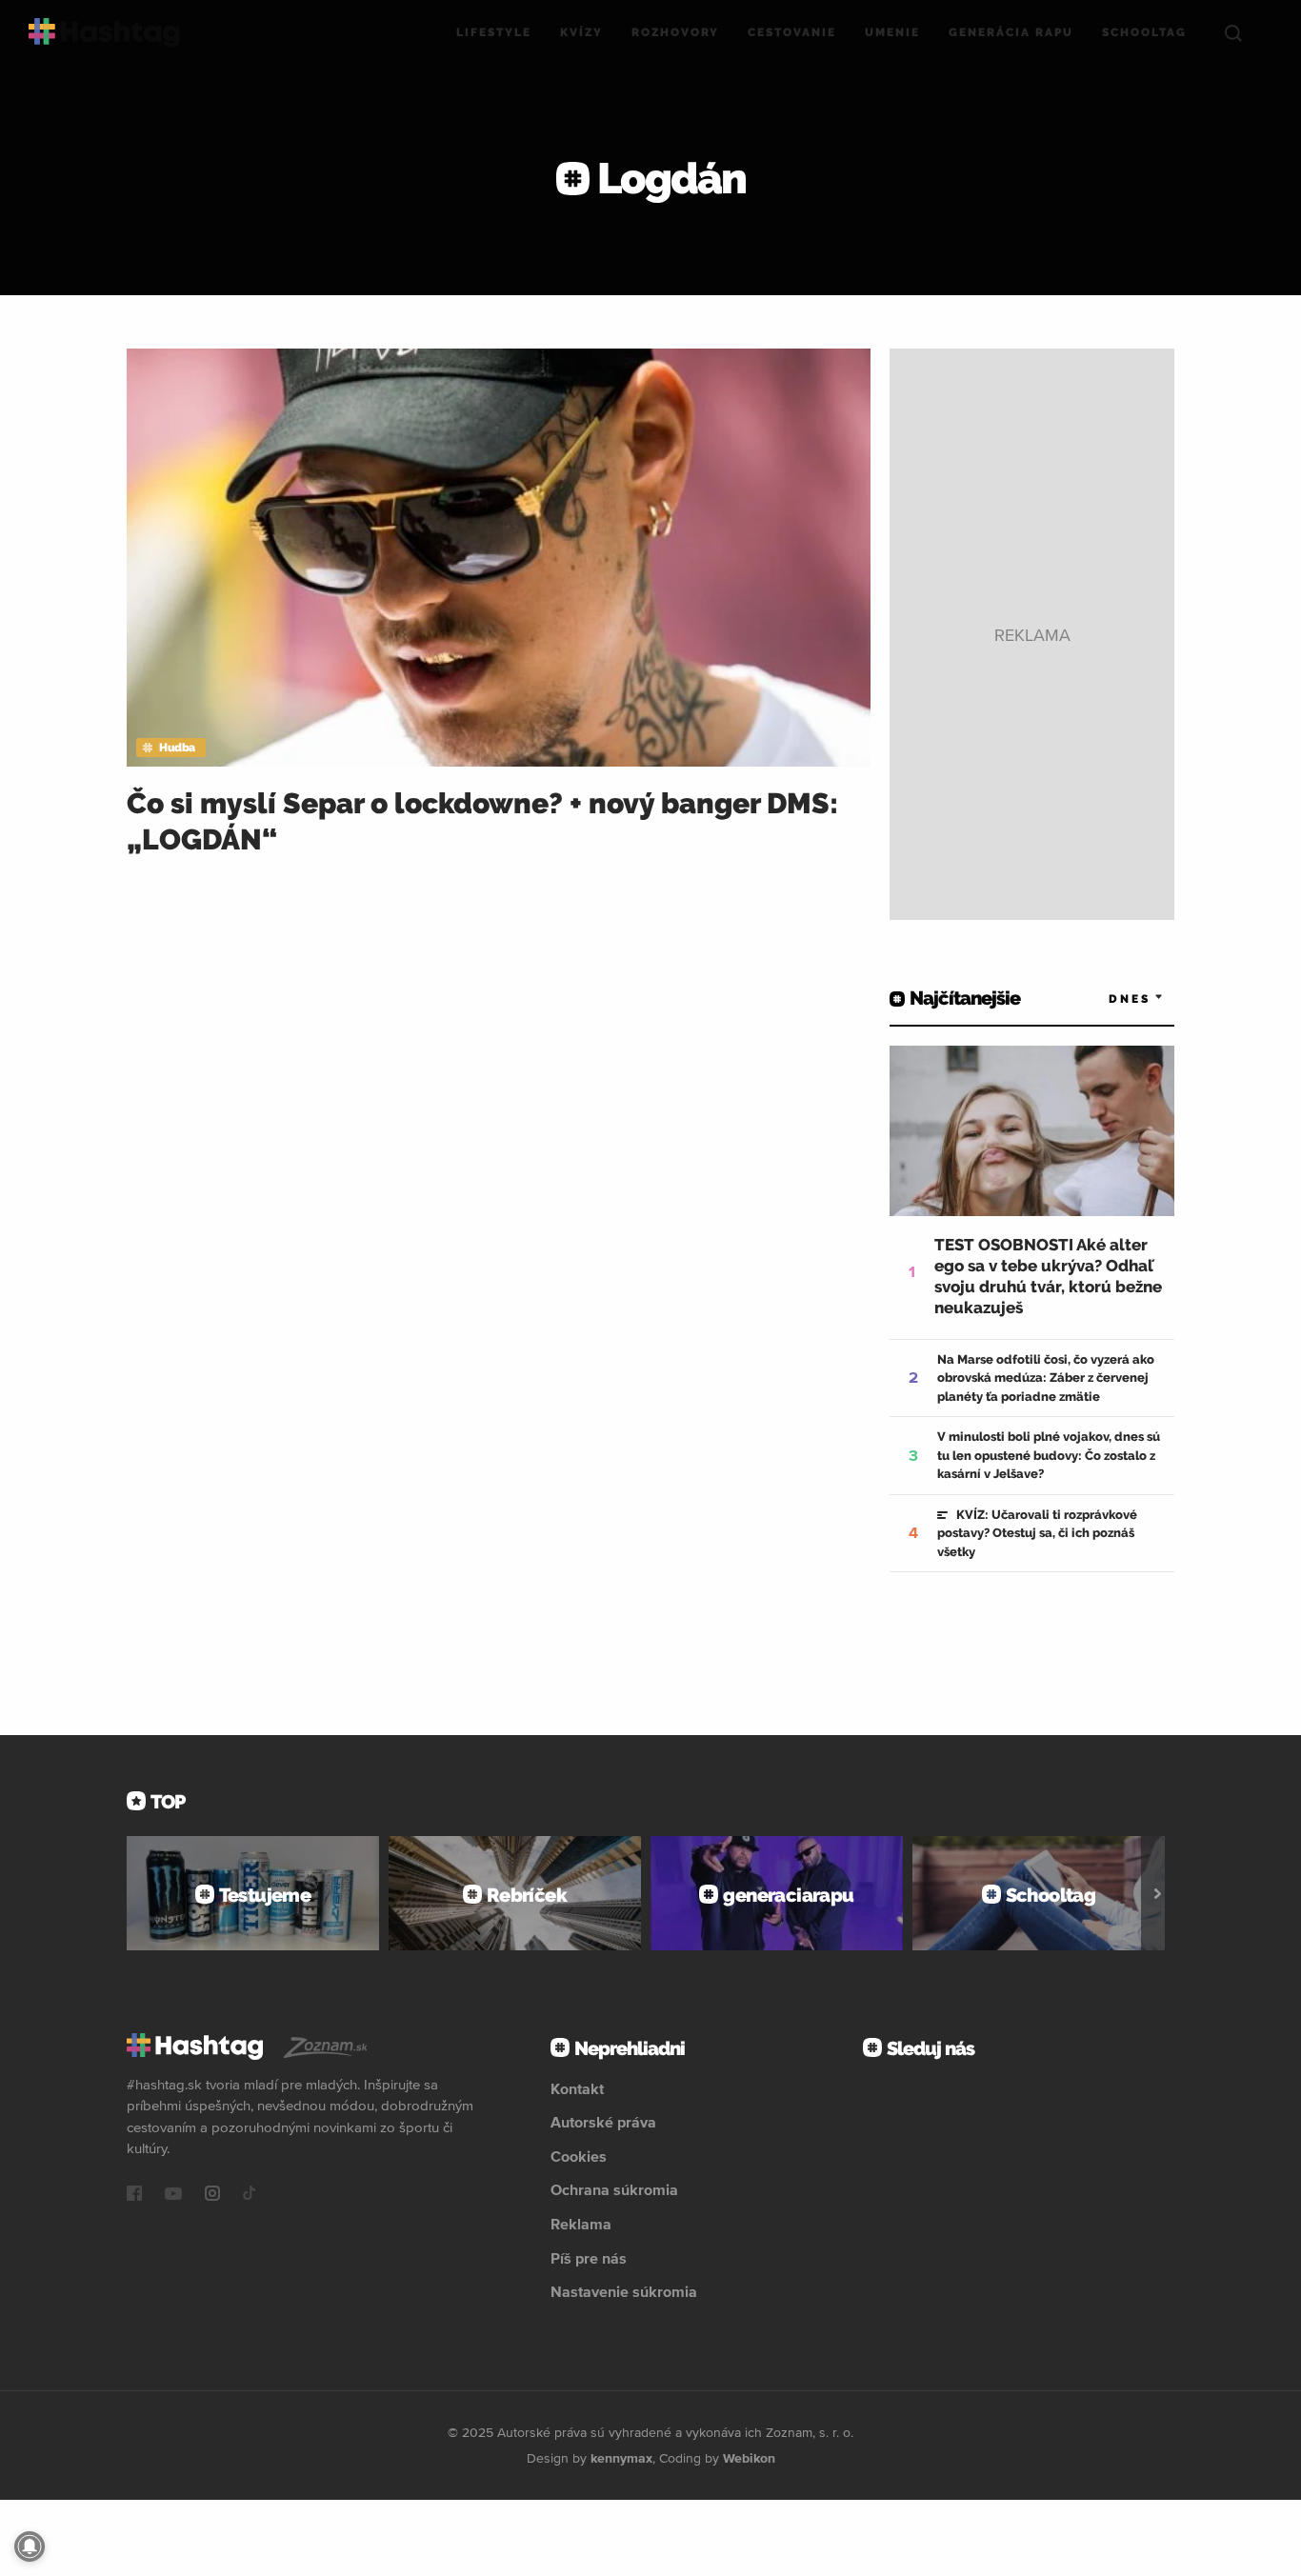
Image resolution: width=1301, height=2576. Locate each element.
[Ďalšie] (1158, 1893)
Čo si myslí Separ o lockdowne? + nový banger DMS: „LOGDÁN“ (482, 821)
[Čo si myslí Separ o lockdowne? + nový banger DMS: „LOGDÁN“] (499, 558)
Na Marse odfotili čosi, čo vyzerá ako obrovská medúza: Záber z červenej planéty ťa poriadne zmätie (1046, 1378)
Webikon (749, 2458)
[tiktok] (250, 2195)
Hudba (177, 748)
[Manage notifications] (30, 2546)
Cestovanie (792, 32)
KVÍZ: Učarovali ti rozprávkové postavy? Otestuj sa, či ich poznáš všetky (1037, 1533)
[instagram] (212, 2195)
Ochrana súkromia (614, 2189)
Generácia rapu (1011, 32)
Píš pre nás (589, 2258)
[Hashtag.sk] (104, 33)
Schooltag (1144, 32)
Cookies (579, 2156)
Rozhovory (675, 32)
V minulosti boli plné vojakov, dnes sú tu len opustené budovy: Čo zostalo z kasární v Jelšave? (1049, 1455)
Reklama (581, 2224)
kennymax (621, 2458)
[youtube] (173, 2195)
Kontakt (577, 2088)
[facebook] (134, 2195)
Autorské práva (603, 2122)
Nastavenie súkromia (624, 2291)
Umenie (892, 32)
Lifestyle (494, 32)
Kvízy (581, 32)
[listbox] (1108, 998)
